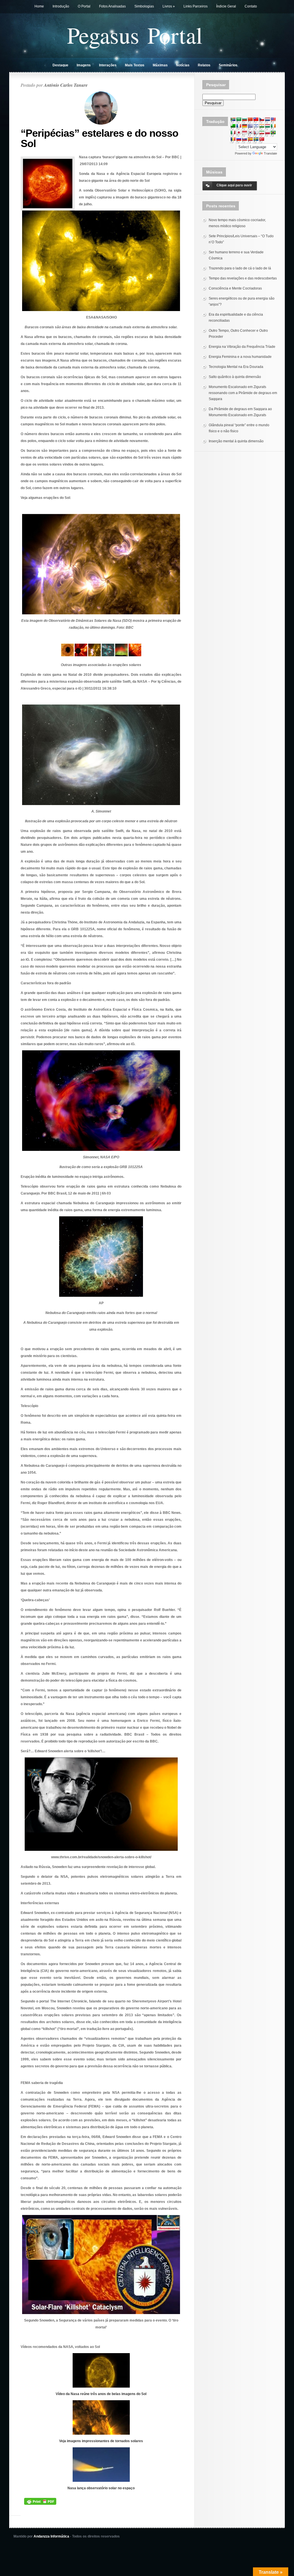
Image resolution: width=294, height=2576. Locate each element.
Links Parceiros (196, 6)
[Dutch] (267, 119)
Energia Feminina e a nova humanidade (240, 357)
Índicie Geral (226, 6)
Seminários (228, 65)
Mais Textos (135, 65)
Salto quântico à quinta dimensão (235, 377)
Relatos (204, 65)
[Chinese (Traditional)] (256, 119)
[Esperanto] (233, 126)
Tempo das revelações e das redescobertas (243, 278)
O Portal (84, 6)
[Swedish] (256, 139)
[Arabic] (239, 119)
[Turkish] (262, 139)
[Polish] (267, 132)
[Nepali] (256, 132)
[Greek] (250, 126)
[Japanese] (239, 132)
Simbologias (144, 6)
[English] (273, 119)
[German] (244, 126)
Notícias (183, 65)
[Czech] (262, 119)
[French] (239, 126)
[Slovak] (244, 139)
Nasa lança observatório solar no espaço (101, 2488)
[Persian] (262, 132)
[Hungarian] (267, 126)
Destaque (60, 65)
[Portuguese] (273, 132)
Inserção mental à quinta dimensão (236, 441)
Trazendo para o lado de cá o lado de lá (240, 268)
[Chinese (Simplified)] (250, 119)
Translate (270, 153)
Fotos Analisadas (112, 6)
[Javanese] (244, 132)
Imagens (84, 65)
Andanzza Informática (51, 2536)
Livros (169, 6)
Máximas (160, 65)
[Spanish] (250, 139)
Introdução (61, 6)
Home (39, 6)
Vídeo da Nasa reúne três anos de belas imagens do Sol (101, 2394)
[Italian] (233, 132)
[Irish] (273, 126)
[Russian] (239, 139)
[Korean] (250, 132)
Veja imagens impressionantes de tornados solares (101, 2441)
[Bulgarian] (244, 119)
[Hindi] (262, 126)
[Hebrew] (256, 126)
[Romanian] (233, 139)
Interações (108, 65)
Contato (251, 6)
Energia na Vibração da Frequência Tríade (242, 347)
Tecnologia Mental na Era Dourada (236, 367)
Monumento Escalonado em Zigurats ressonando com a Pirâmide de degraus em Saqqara (243, 393)
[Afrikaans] (233, 119)
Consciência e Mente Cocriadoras (235, 288)
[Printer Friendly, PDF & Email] (40, 2501)
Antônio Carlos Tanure (66, 85)
